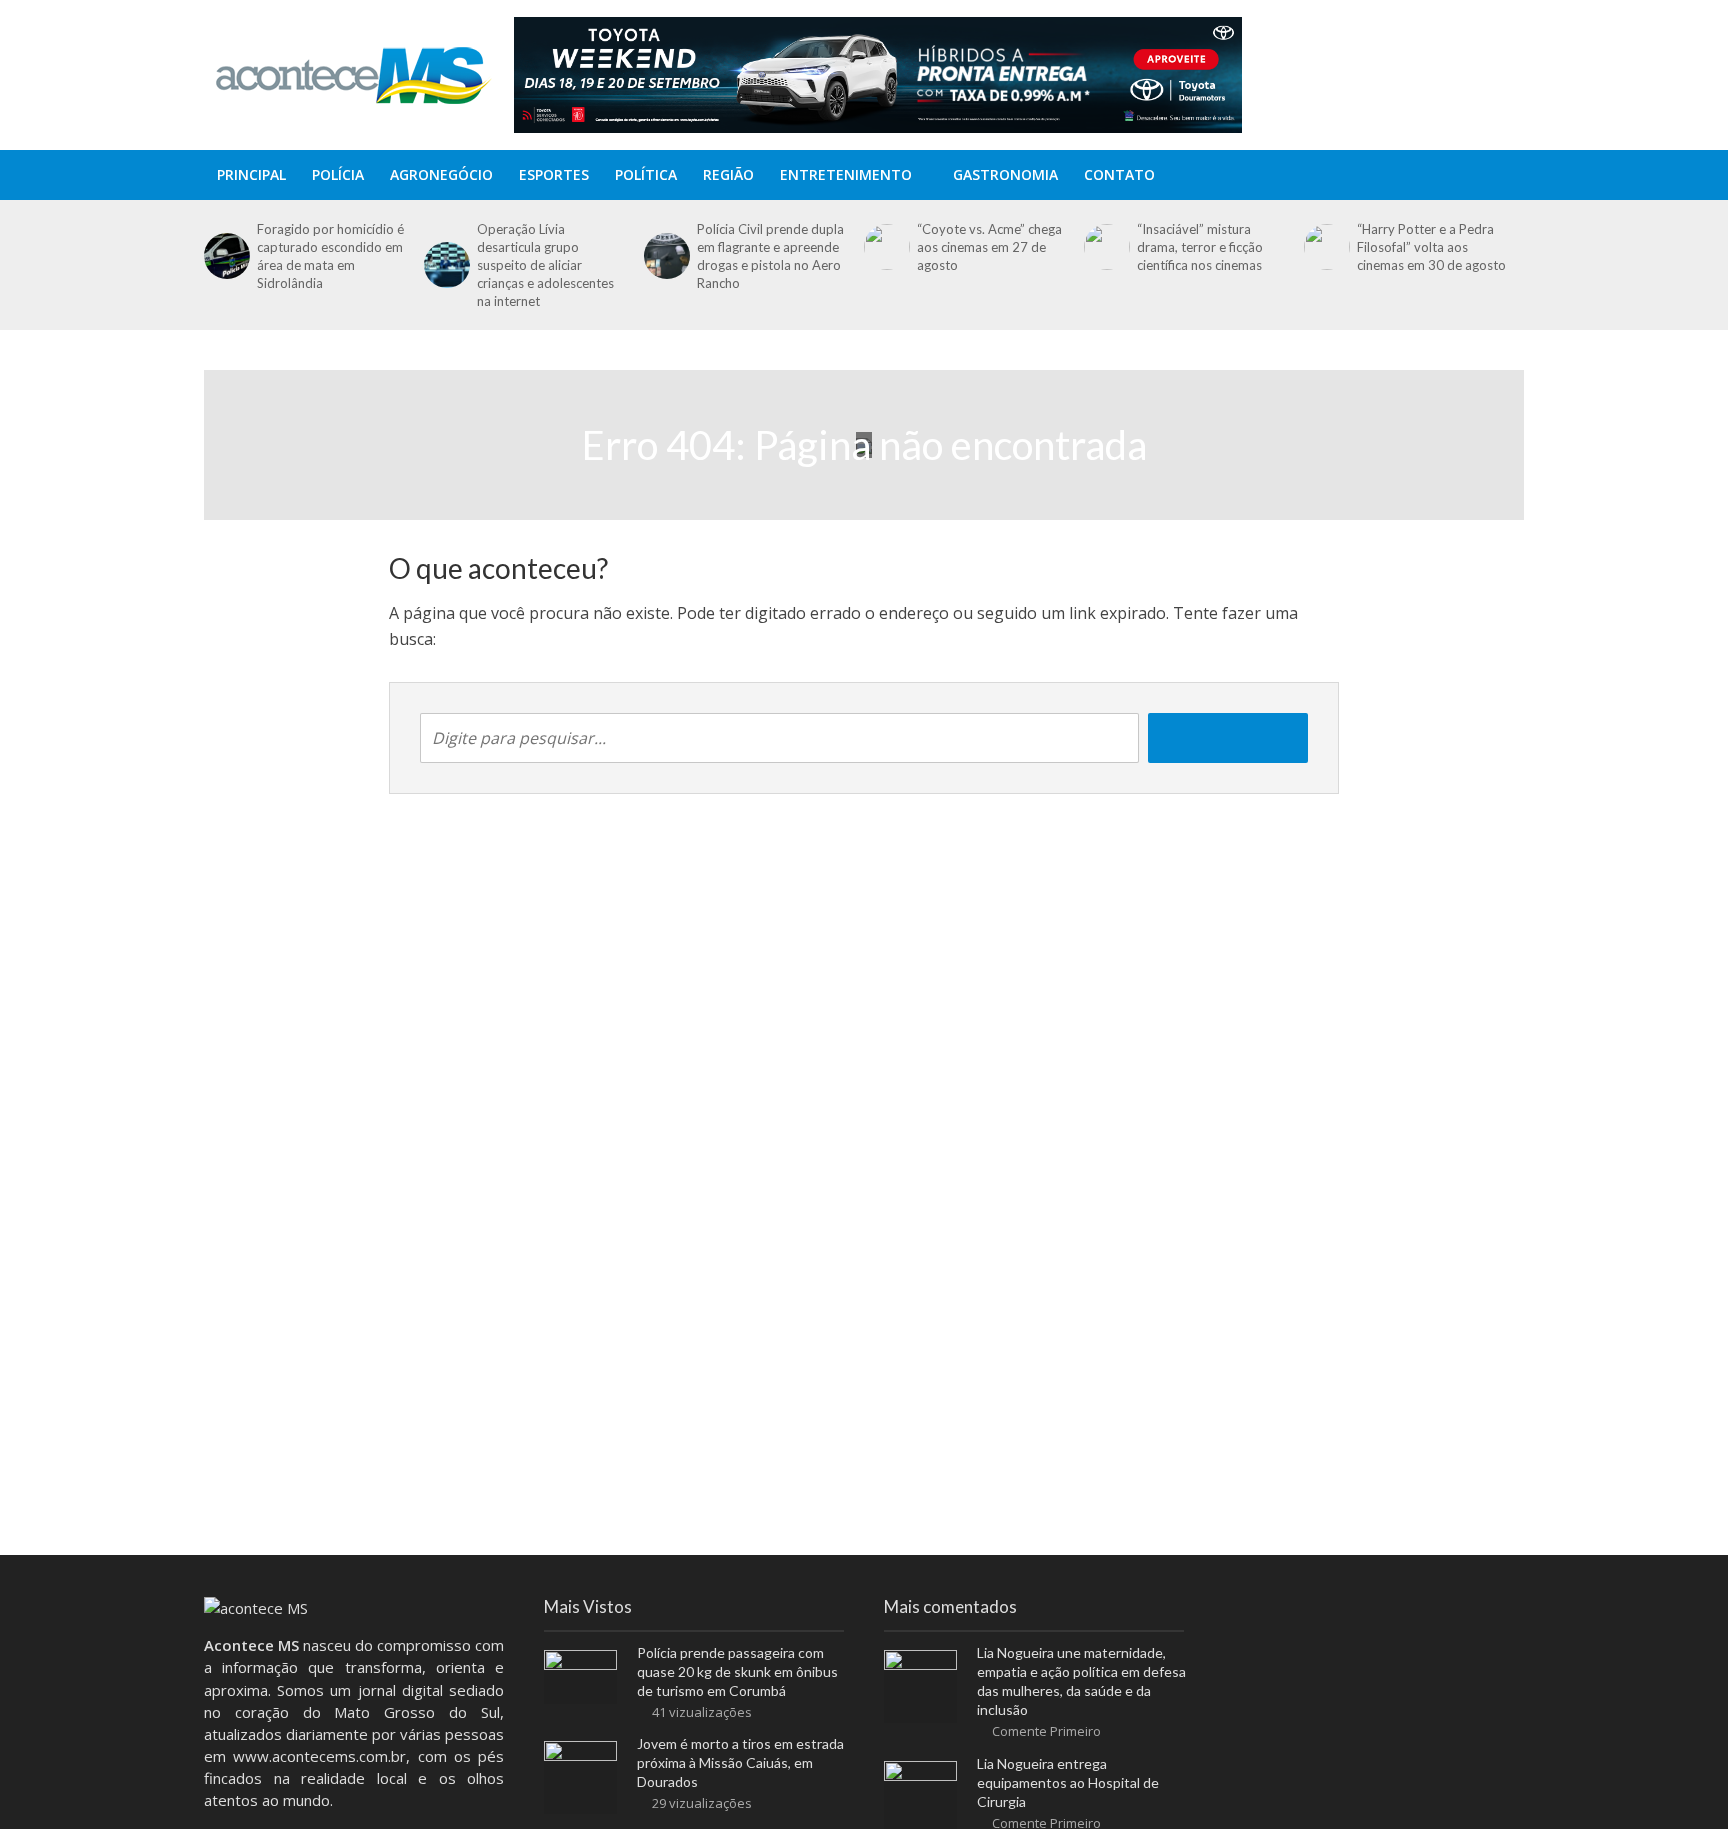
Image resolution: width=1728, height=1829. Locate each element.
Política (646, 174)
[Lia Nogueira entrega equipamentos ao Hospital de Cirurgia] (920, 1796)
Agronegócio (441, 174)
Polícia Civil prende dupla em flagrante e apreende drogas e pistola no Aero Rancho (770, 256)
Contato (1119, 174)
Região (728, 174)
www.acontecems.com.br (319, 1756)
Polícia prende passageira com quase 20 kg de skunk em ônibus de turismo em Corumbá (737, 1671)
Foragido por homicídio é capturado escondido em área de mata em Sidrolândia (330, 256)
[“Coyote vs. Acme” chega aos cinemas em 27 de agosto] (885, 247)
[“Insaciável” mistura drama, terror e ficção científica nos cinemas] (1105, 247)
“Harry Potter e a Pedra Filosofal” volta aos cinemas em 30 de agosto (1431, 247)
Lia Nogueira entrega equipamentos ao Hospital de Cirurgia (1068, 1782)
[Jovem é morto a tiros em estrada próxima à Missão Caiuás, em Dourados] (580, 1776)
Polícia (338, 174)
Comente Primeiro (1046, 1731)
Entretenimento (846, 174)
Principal (251, 174)
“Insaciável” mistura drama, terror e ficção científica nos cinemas (1200, 247)
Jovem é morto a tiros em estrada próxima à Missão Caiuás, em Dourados (740, 1762)
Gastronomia (1005, 174)
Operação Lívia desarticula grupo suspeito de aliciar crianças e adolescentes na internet (545, 265)
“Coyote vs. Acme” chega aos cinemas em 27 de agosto (989, 247)
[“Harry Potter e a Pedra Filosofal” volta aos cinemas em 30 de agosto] (1325, 247)
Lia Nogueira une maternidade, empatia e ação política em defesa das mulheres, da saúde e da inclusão (1081, 1681)
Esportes (554, 174)
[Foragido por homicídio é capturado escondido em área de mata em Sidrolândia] (225, 256)
